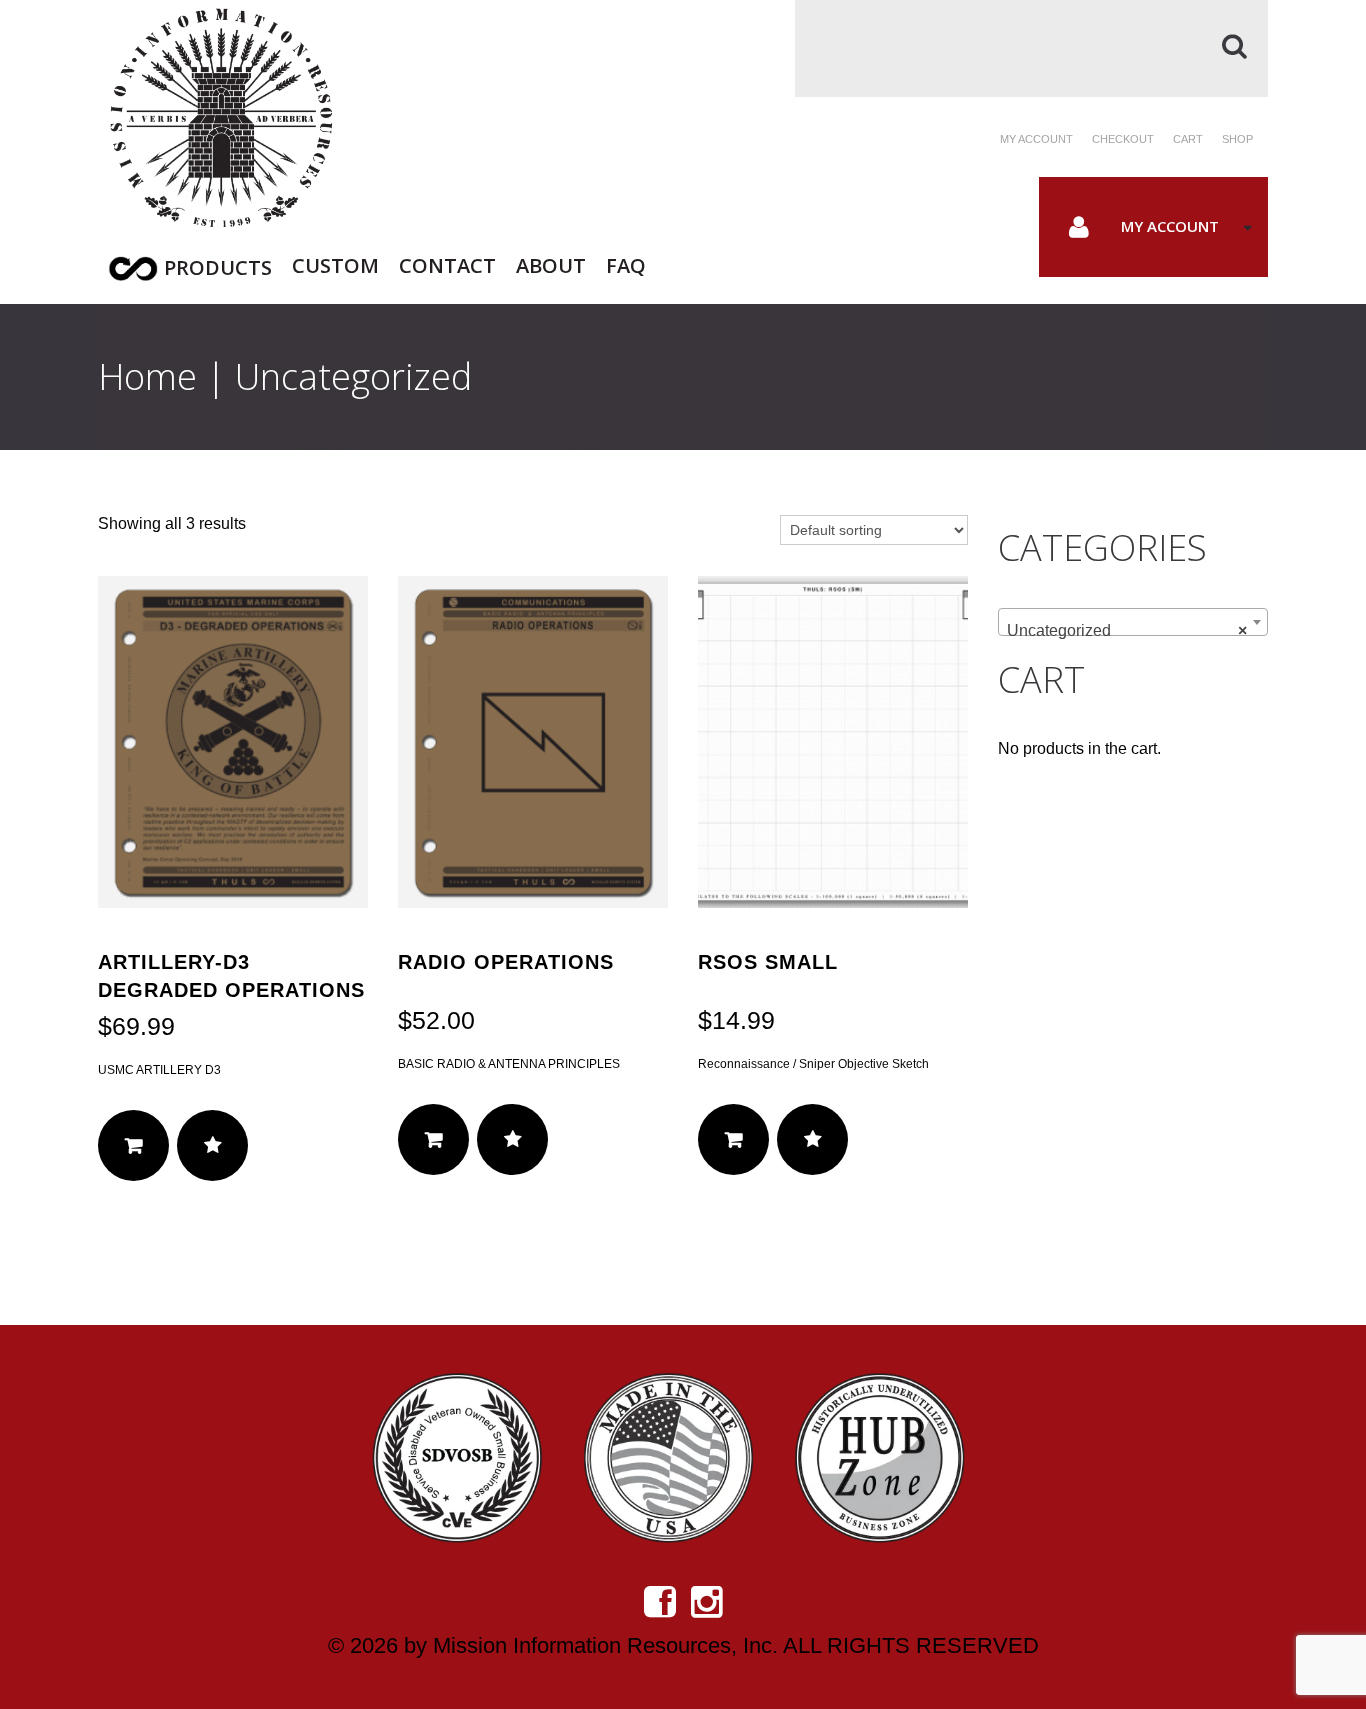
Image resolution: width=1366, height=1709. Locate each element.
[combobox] (1133, 622)
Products (218, 267)
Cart (1188, 139)
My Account (1170, 226)
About (551, 263)
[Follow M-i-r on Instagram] (707, 1602)
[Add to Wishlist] (212, 1145)
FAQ (626, 263)
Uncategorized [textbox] (1127, 630)
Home (147, 376)
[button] (133, 1145)
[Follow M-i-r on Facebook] (660, 1602)
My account (1036, 139)
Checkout (1123, 139)
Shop (1237, 139)
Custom (335, 263)
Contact (447, 263)
